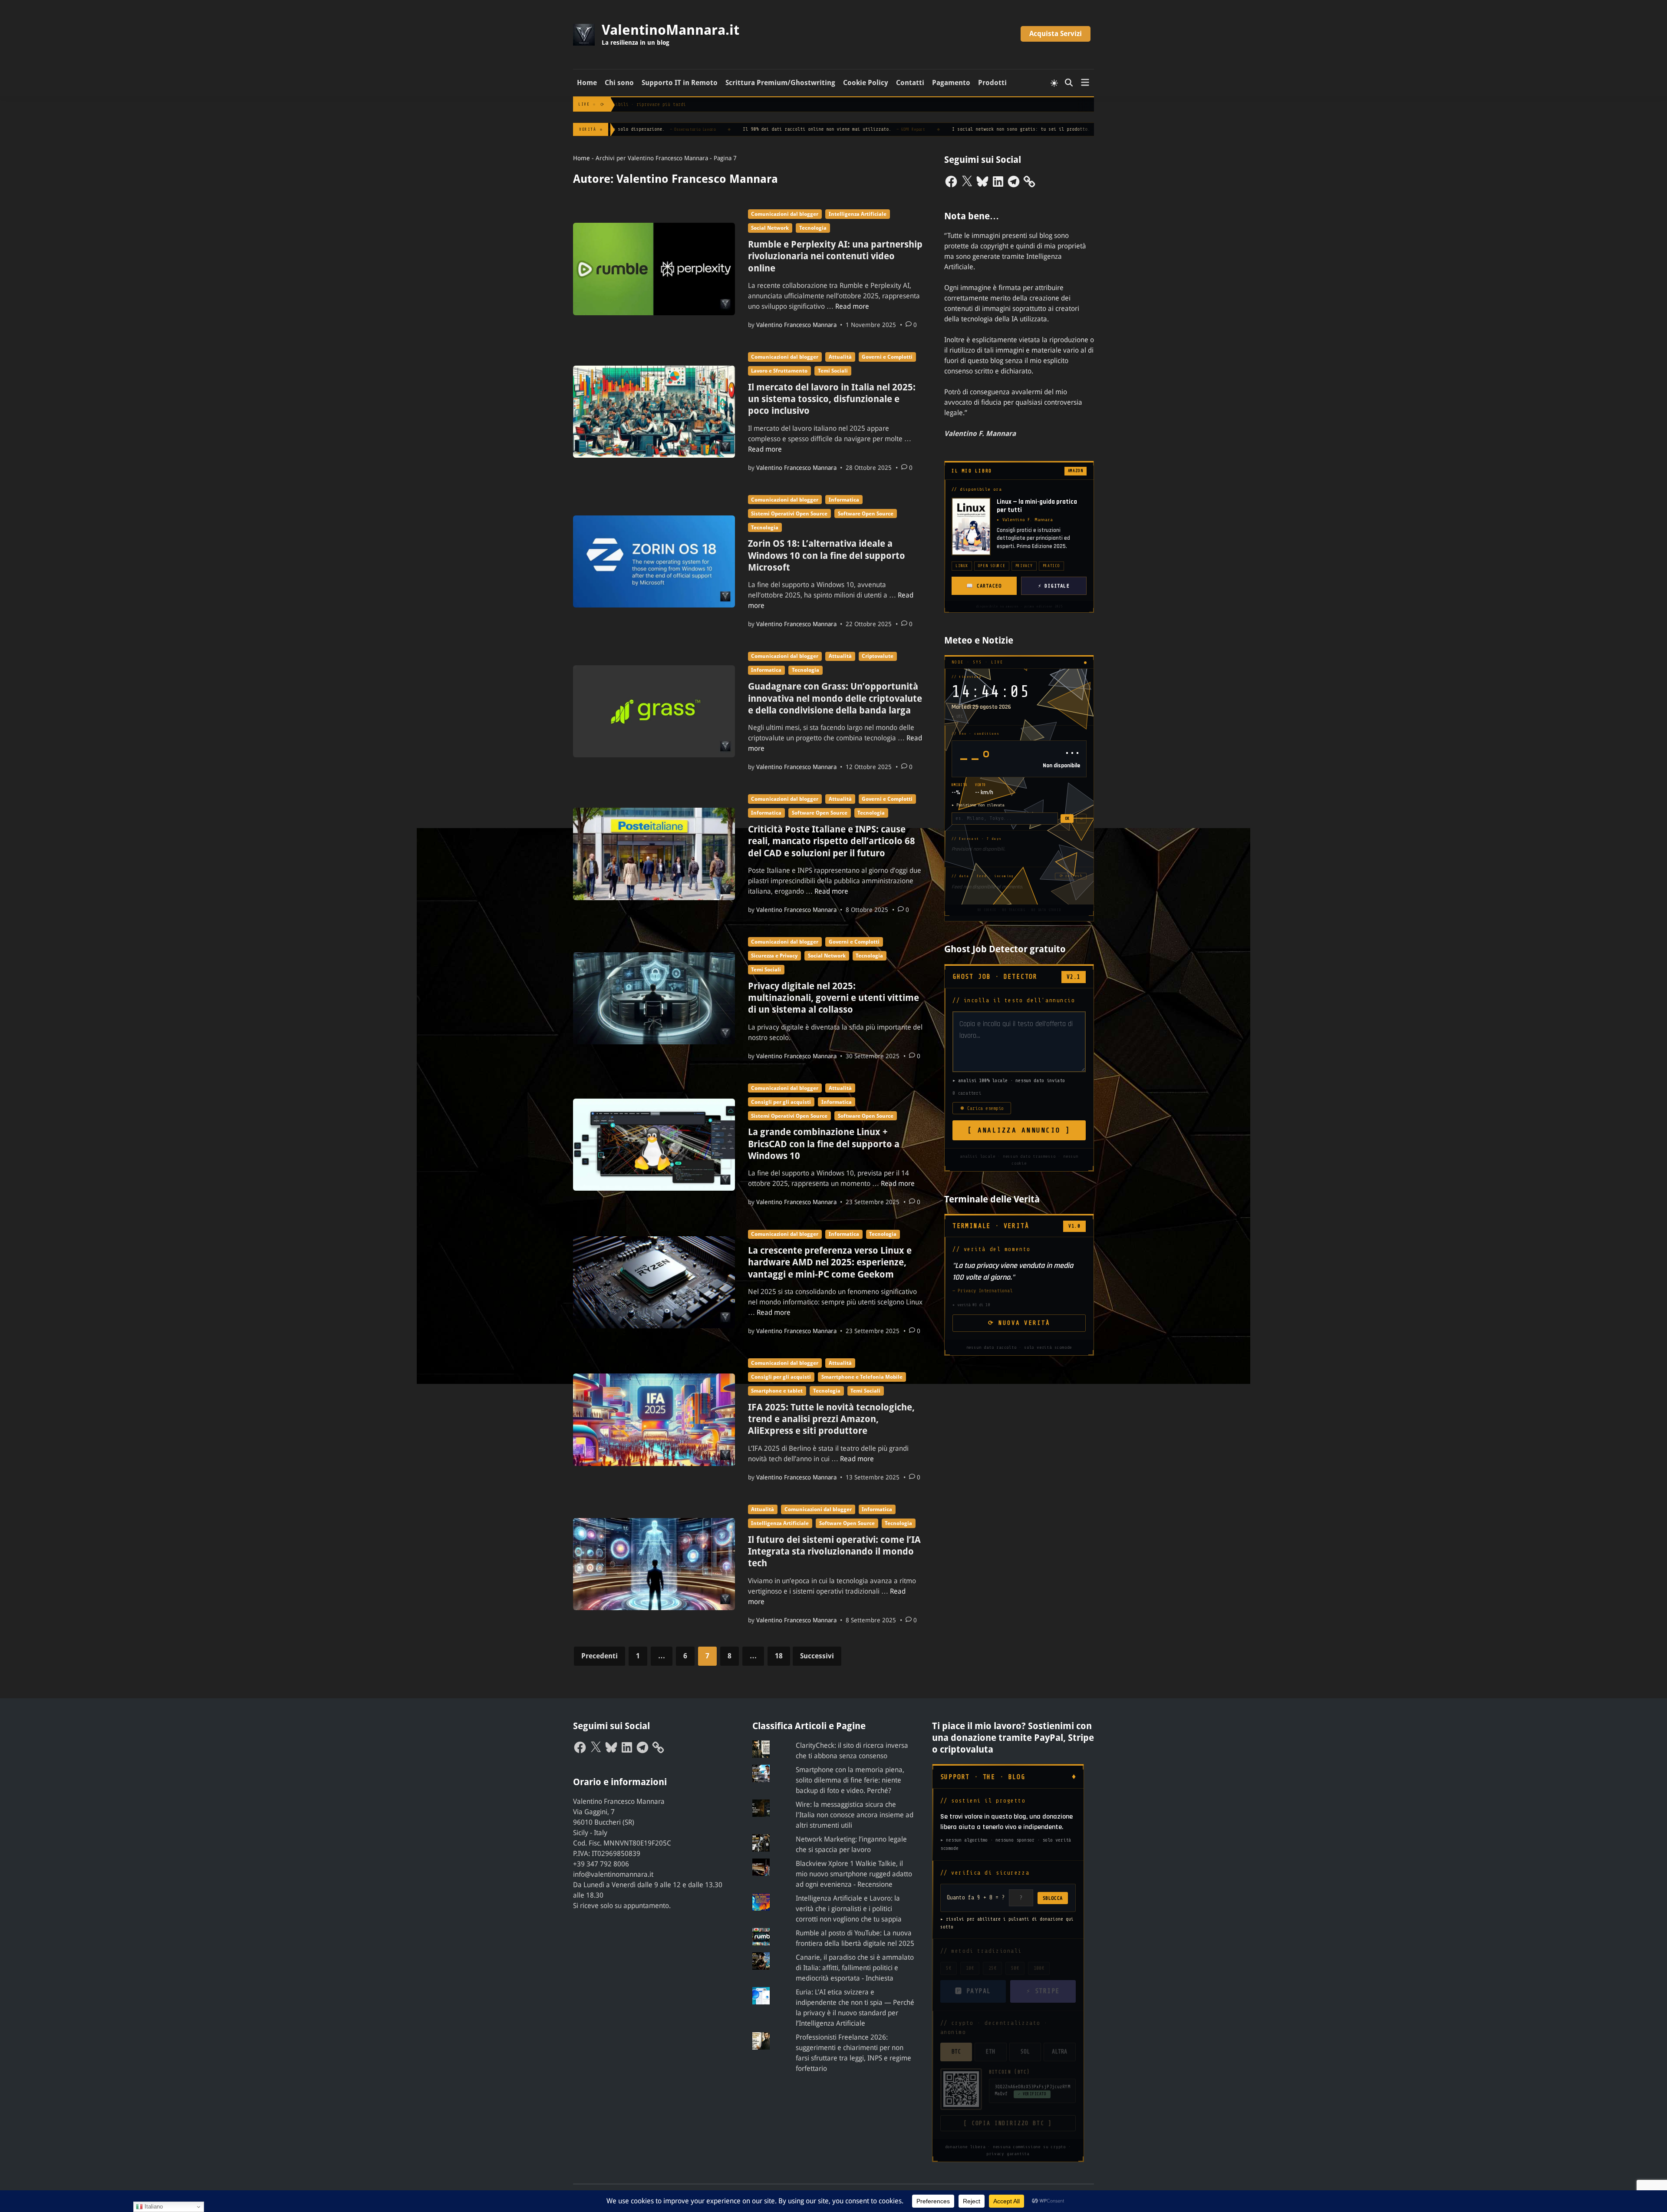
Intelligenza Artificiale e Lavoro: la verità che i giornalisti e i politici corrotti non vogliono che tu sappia (849, 1909)
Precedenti (600, 1656)
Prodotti (992, 83)
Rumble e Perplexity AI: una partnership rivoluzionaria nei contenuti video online (835, 256)
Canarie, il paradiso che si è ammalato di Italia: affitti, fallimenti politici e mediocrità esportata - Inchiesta (855, 1968)
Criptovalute (878, 656)
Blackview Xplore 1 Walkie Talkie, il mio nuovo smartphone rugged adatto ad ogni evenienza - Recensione (854, 1874)
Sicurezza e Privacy (774, 956)
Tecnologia (813, 228)
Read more (852, 306)
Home (587, 83)
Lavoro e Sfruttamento (779, 371)
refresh (1071, 876)
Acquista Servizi (1056, 34)
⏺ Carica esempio (982, 1108)
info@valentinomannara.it (613, 1874)
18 (779, 1656)
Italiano (153, 2207)
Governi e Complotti (887, 357)
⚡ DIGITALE (1054, 586)
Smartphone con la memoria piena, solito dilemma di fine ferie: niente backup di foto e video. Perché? (850, 1780)
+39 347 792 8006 (601, 1864)
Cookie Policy (866, 83)
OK (1067, 818)
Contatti (910, 83)
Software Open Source (866, 514)
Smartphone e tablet (777, 1391)
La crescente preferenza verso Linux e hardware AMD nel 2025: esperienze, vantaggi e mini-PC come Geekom (830, 1262)
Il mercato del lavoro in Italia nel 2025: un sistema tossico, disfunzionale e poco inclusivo (832, 399)
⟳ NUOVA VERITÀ (1019, 1323)
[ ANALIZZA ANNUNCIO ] (1019, 1130)
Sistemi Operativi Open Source (789, 514)
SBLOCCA (1053, 1898)
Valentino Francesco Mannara (796, 325)
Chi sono (619, 83)
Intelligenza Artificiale (858, 214)
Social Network (770, 228)
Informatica (844, 500)
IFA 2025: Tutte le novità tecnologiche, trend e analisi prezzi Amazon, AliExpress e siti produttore (831, 1419)
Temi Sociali (833, 371)
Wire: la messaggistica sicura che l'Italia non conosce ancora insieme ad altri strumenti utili (855, 1815)
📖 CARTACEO (984, 586)
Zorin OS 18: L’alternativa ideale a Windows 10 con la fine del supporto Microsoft (827, 555)
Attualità (840, 357)
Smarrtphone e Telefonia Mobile (862, 1377)
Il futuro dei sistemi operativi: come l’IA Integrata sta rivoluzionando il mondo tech (834, 1552)
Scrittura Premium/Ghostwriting (780, 83)
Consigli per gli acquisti (781, 1102)
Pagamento (951, 83)
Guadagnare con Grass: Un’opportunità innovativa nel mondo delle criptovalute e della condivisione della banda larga (835, 698)
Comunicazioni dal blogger (785, 214)
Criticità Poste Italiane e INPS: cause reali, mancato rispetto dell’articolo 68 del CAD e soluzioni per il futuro (832, 841)
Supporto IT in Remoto (680, 83)
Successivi (817, 1656)
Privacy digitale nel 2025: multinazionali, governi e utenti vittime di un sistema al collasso (833, 998)
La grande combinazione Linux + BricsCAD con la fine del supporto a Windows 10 (824, 1144)
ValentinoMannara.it (670, 30)
